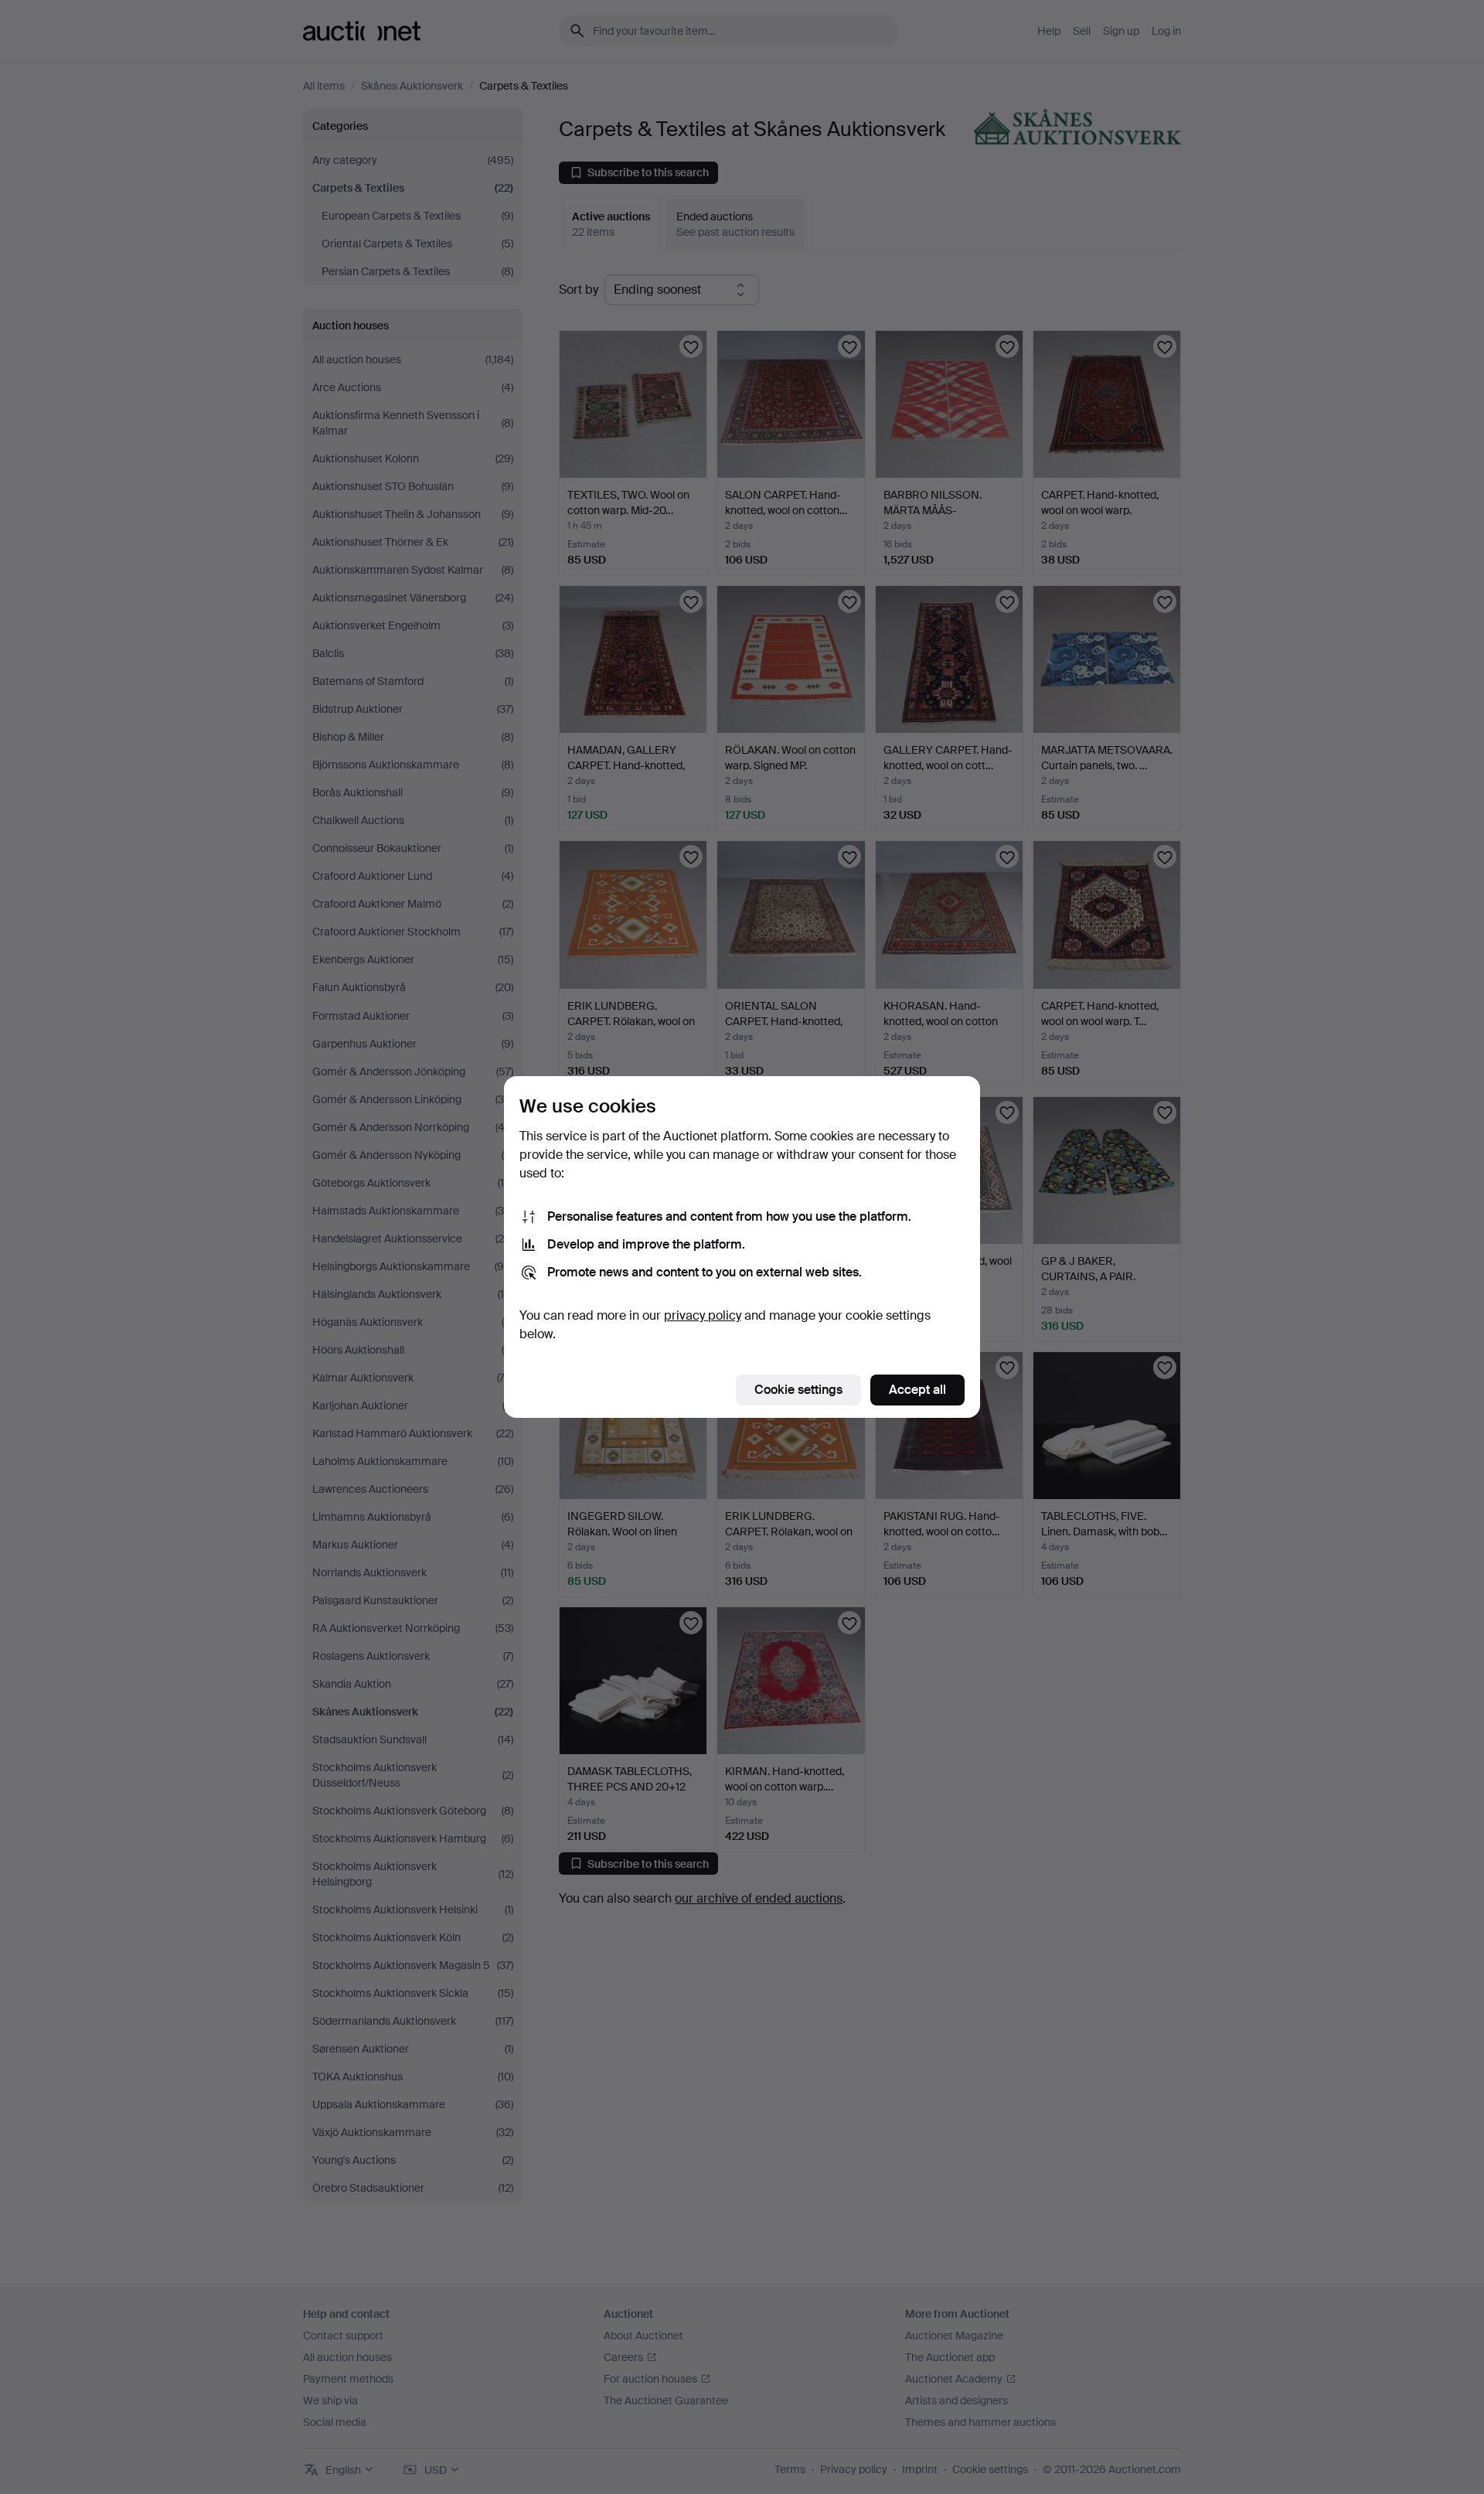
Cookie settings (798, 1390)
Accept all (917, 1390)
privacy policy (703, 1315)
